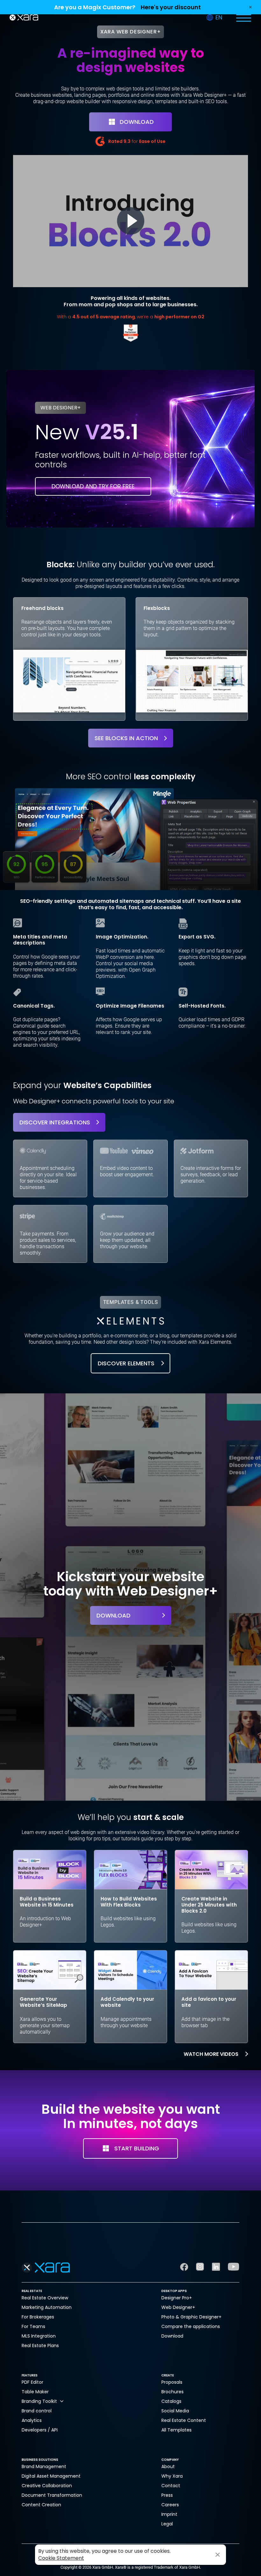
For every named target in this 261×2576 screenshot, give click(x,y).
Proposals (172, 2382)
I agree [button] (218, 2555)
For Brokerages (38, 2317)
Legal (167, 2524)
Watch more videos (211, 2054)
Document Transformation (52, 2495)
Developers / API (40, 2430)
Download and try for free (93, 486)
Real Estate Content (184, 2420)
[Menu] (243, 18)
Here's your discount (171, 7)
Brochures (173, 2392)
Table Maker (35, 2392)
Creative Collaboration (47, 2486)
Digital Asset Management (51, 2476)
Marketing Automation (47, 2307)
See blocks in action (126, 738)
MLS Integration (39, 2336)
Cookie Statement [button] (61, 2558)
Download (137, 122)
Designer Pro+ (177, 2298)
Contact (171, 2486)
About (168, 2466)
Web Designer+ (178, 2307)
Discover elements (126, 1363)
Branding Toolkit (39, 2401)
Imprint (169, 2514)
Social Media (175, 2411)
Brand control (37, 2411)
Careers (170, 2505)
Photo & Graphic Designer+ (191, 2317)
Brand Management (44, 2466)
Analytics (32, 2420)
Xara (24, 18)
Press (167, 2495)
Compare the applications (191, 2326)
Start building (137, 2148)
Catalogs (171, 2401)
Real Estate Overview (45, 2298)
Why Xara (172, 2476)
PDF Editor (32, 2382)
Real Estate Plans (40, 2346)
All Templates (176, 2430)
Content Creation (41, 2505)
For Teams (33, 2326)
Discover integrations (55, 1122)
